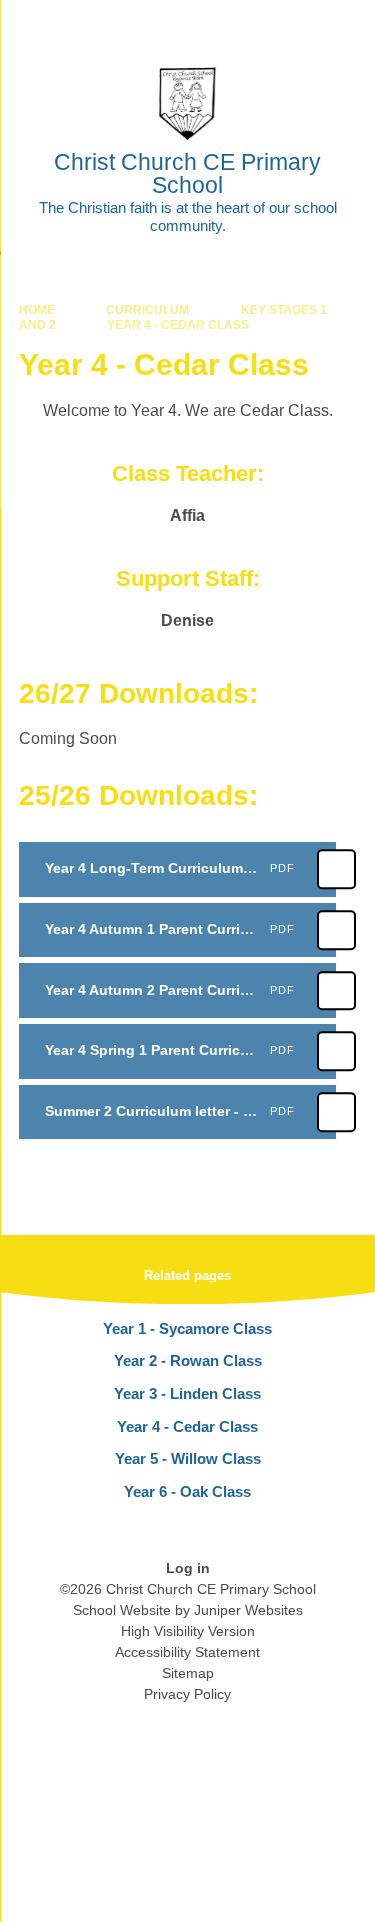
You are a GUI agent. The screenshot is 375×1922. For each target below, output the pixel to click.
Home (37, 310)
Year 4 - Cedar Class (178, 325)
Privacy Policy (187, 1694)
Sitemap (188, 1673)
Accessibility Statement (187, 1652)
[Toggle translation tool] (248, 25)
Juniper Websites (248, 1610)
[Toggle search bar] (298, 25)
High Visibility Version (188, 1631)
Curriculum (147, 310)
